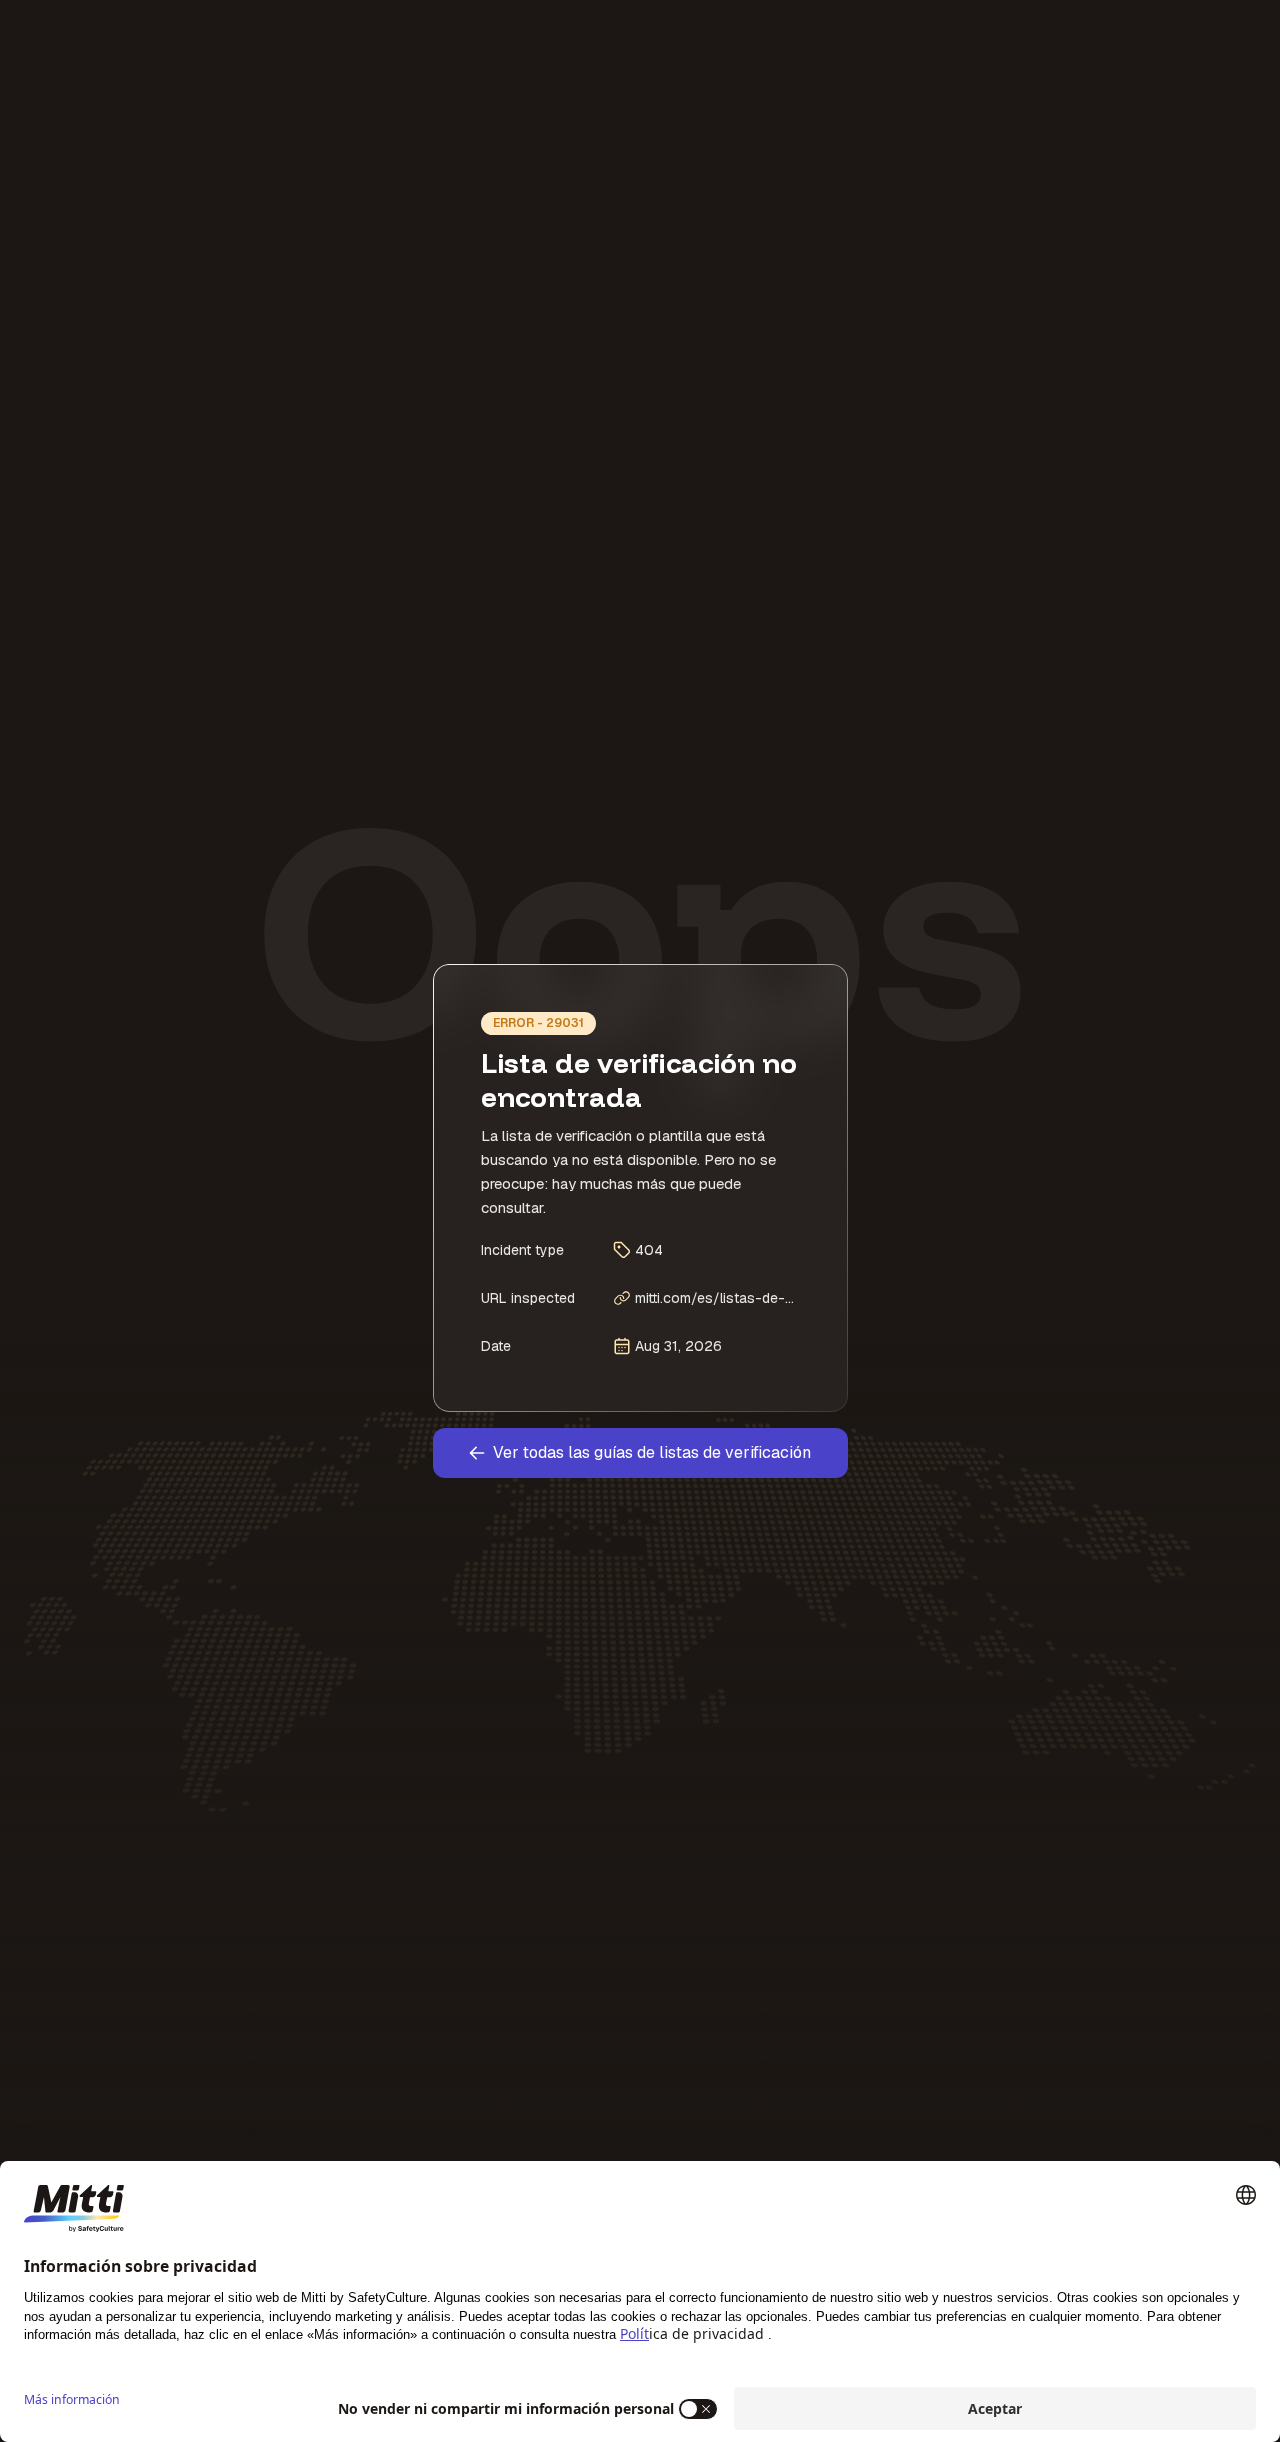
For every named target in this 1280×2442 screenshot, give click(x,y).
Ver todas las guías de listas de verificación (652, 1452)
